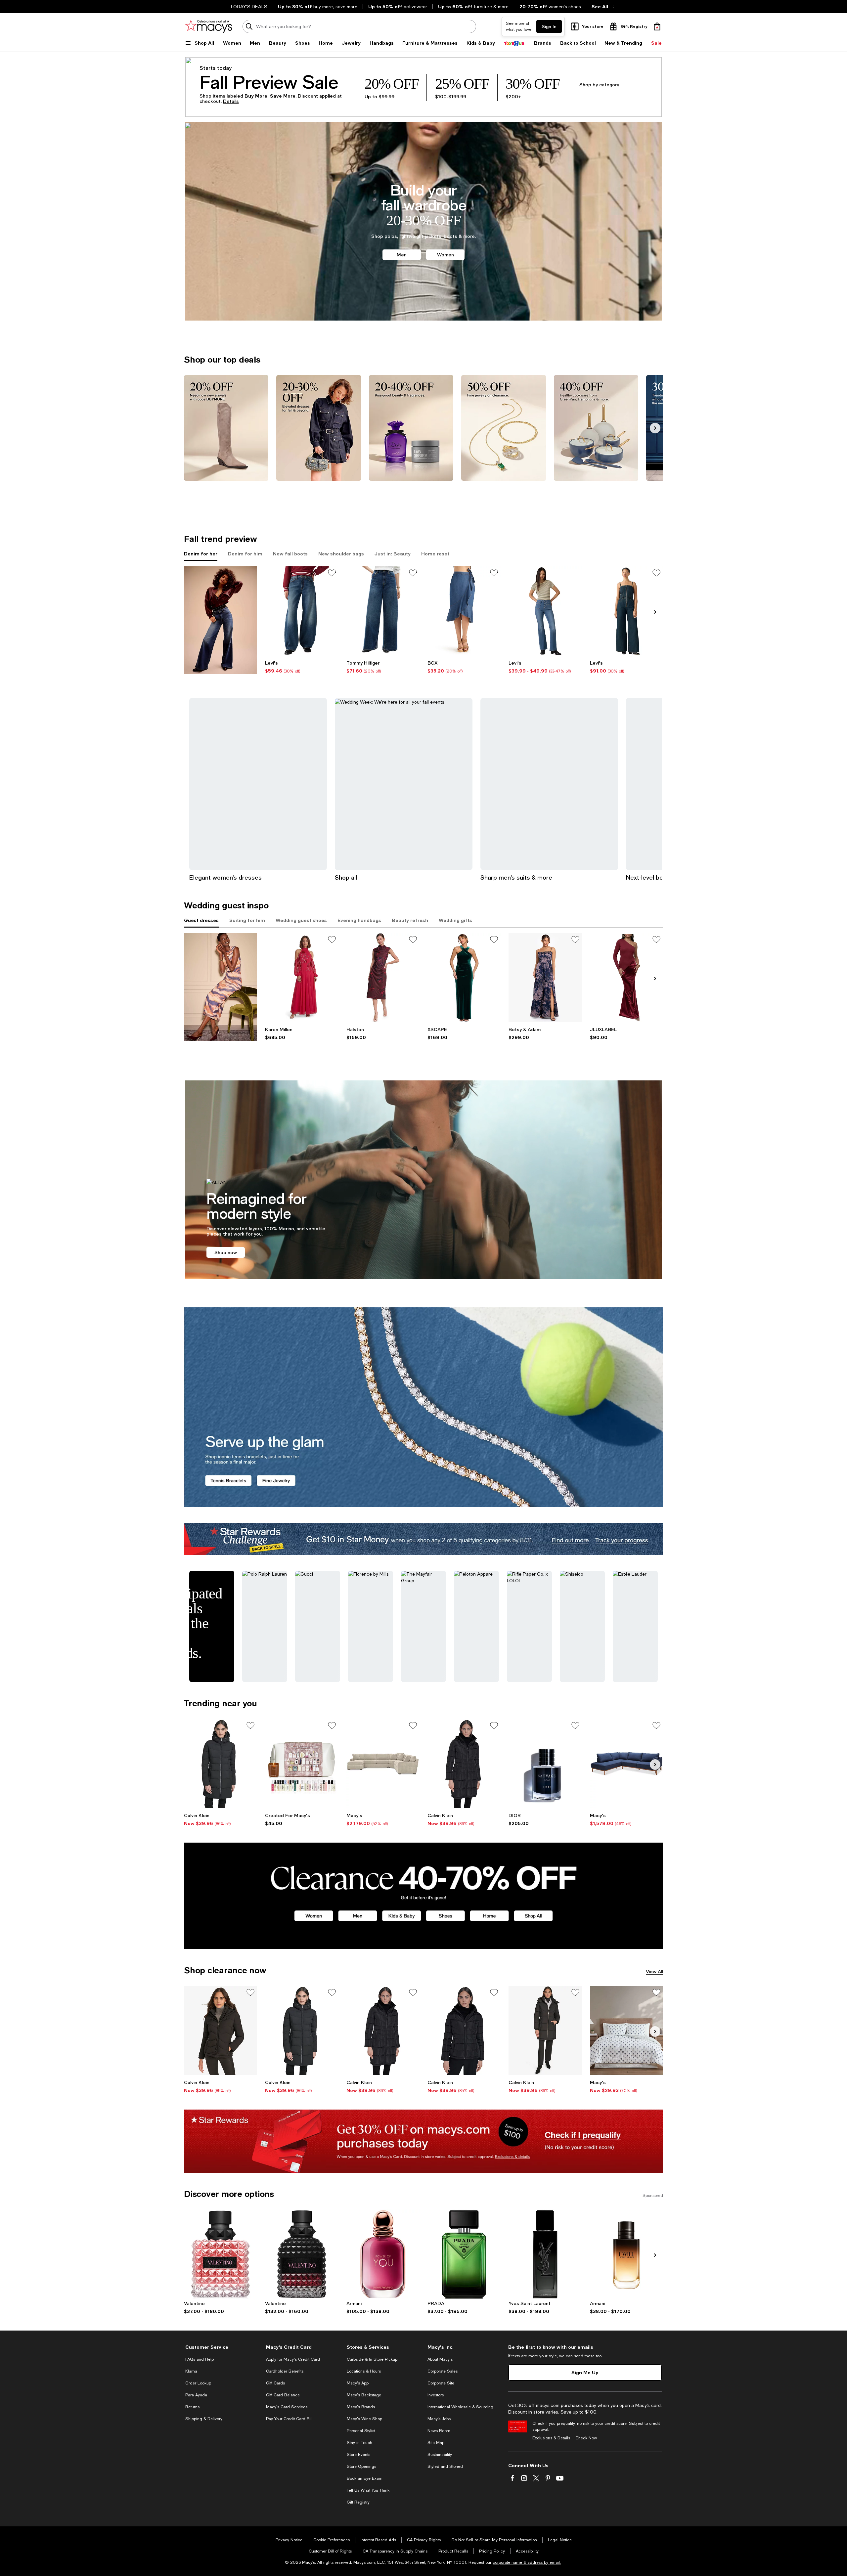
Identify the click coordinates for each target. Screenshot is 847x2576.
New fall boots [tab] (290, 554)
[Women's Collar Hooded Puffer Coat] (221, 1764)
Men (402, 255)
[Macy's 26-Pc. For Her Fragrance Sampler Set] (302, 1764)
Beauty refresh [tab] (410, 920)
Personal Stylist (361, 2431)
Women (446, 255)
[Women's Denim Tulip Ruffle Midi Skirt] (464, 611)
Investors (436, 2395)
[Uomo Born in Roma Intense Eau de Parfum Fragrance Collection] (302, 2254)
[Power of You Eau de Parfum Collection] (383, 2254)
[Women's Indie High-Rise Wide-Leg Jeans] (383, 611)
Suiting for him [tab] (247, 920)
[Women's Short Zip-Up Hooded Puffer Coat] (221, 2030)
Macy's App (358, 2383)
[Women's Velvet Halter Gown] (464, 978)
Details (231, 101)
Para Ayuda (196, 2395)
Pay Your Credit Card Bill (289, 2419)
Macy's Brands (361, 2407)
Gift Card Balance (283, 2395)
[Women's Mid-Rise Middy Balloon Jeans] (302, 611)
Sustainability (440, 2455)
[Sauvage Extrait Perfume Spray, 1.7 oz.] (545, 1764)
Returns (192, 2407)
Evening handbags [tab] (359, 920)
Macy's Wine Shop (364, 2419)
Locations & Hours (364, 2371)
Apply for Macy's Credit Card (293, 2359)
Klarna (191, 2371)
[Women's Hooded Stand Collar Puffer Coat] (464, 1764)
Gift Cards (275, 2383)
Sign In (549, 26)
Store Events (358, 2455)
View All (654, 1971)
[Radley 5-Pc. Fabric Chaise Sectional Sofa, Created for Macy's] (383, 1764)
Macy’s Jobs (439, 2419)
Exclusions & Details (551, 2438)
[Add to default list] (332, 573)
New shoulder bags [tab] (341, 554)
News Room (439, 2431)
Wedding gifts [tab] (455, 920)
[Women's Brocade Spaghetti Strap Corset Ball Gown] (545, 978)
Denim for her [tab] (201, 554)
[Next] (655, 428)
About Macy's (440, 2359)
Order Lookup (198, 2383)
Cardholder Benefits (285, 2371)
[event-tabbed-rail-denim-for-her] (221, 620)
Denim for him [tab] (245, 554)
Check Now (586, 2438)
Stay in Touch (359, 2443)
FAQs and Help (200, 2359)
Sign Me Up (585, 2372)
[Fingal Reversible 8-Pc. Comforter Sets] (626, 2030)
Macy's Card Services (287, 2407)
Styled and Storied (445, 2467)
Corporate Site (441, 2383)
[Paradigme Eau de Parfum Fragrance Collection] (464, 2254)
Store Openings (361, 2467)
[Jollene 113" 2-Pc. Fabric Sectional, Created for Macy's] (626, 1764)
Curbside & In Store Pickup (372, 2359)
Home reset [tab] (435, 554)
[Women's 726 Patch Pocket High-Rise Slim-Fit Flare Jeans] (545, 611)
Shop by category (599, 85)
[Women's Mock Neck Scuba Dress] (383, 978)
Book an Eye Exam (365, 2478)
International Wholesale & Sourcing (460, 2407)
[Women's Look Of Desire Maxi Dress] (626, 978)
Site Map (436, 2443)
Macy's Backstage (364, 2395)
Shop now (226, 1252)
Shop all (346, 877)
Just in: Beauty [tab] (393, 554)
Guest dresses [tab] (201, 920)
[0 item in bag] (657, 26)
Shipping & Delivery (204, 2419)
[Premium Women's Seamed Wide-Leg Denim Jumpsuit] (626, 611)
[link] (302, 667)
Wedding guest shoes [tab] (301, 920)
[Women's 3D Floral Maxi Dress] (302, 978)
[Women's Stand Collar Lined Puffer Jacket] (464, 2030)
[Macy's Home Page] (209, 26)
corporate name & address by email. (527, 2562)
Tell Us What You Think (368, 2490)
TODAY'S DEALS (249, 7)
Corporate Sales (443, 2371)
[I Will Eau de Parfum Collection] (626, 2254)
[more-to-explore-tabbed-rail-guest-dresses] (221, 987)
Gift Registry (358, 2502)
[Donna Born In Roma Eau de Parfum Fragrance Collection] (221, 2254)
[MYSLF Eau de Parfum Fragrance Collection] (545, 2254)
